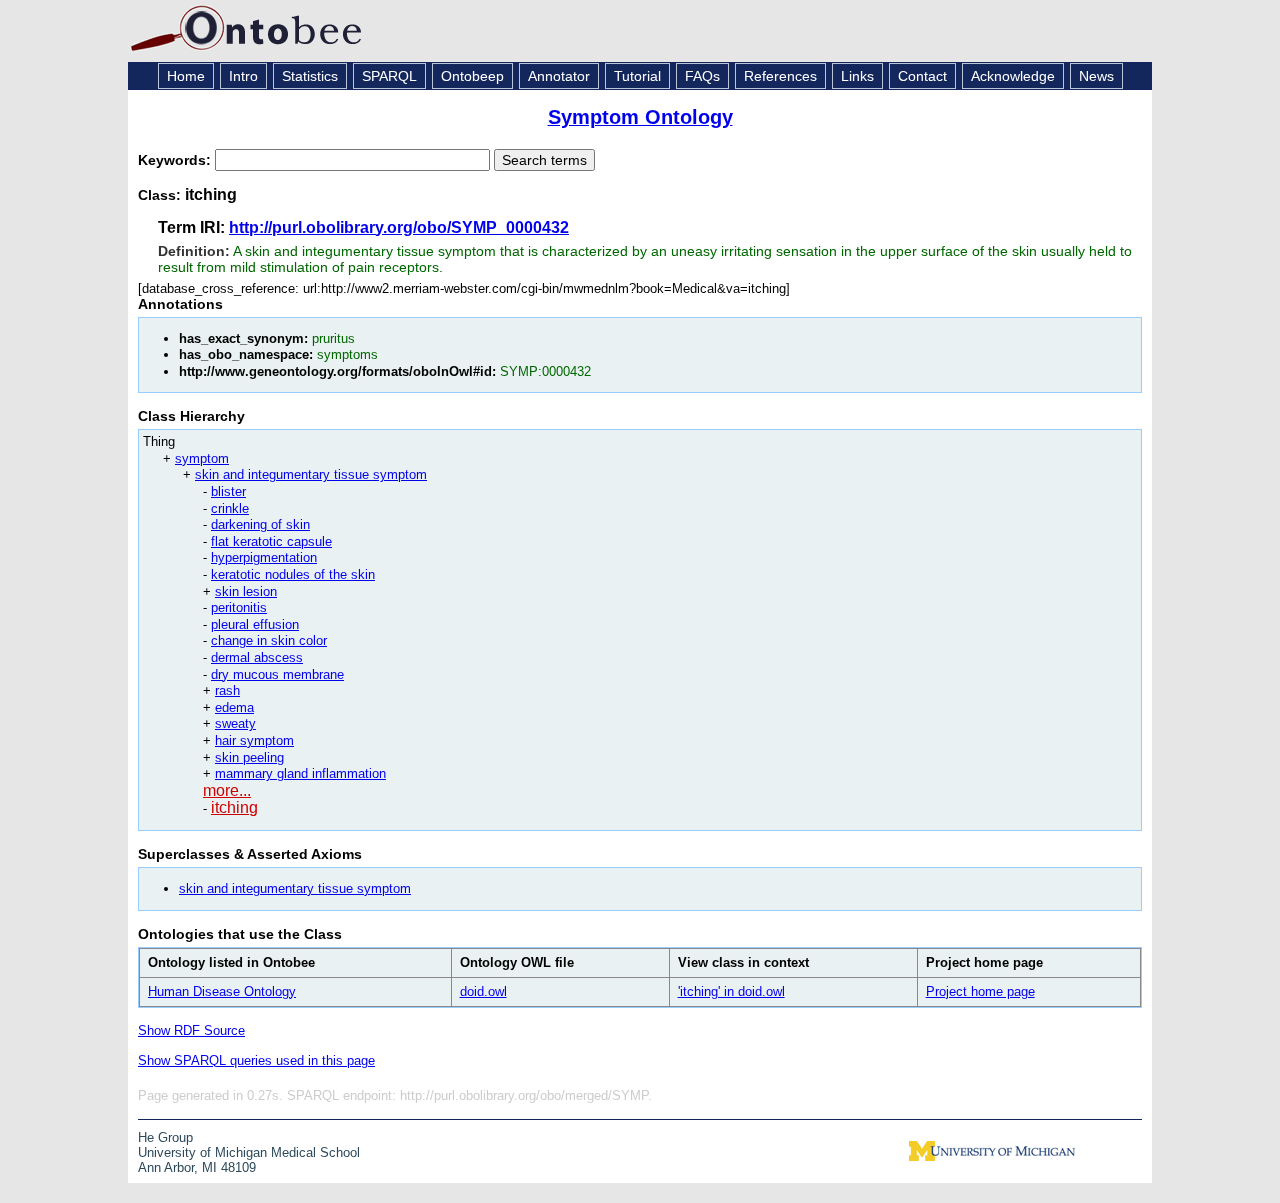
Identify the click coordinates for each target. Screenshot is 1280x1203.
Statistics (310, 76)
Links (857, 76)
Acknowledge (1013, 76)
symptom (202, 458)
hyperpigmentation (264, 557)
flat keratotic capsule (271, 541)
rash (227, 690)
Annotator (559, 76)
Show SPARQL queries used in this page (256, 1060)
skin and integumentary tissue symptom (311, 474)
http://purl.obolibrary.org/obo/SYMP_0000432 (399, 227)
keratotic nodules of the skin (293, 574)
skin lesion (246, 591)
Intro (243, 76)
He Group (165, 1137)
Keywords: (176, 160)
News (1096, 76)
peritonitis (239, 607)
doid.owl (483, 991)
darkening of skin (260, 524)
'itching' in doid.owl (731, 991)
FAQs (702, 76)
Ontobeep (472, 76)
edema (234, 707)
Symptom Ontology (640, 117)
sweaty (235, 723)
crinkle (230, 508)
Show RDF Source (191, 1030)
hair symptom (254, 740)
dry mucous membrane (277, 674)
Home (186, 76)
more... (227, 790)
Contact (922, 76)
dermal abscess (257, 657)
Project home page (980, 991)
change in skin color (269, 640)
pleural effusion (255, 624)
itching (234, 807)
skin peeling (249, 757)
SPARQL (389, 76)
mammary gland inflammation (300, 773)
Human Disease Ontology (222, 991)
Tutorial (637, 76)
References (780, 76)
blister (228, 491)
